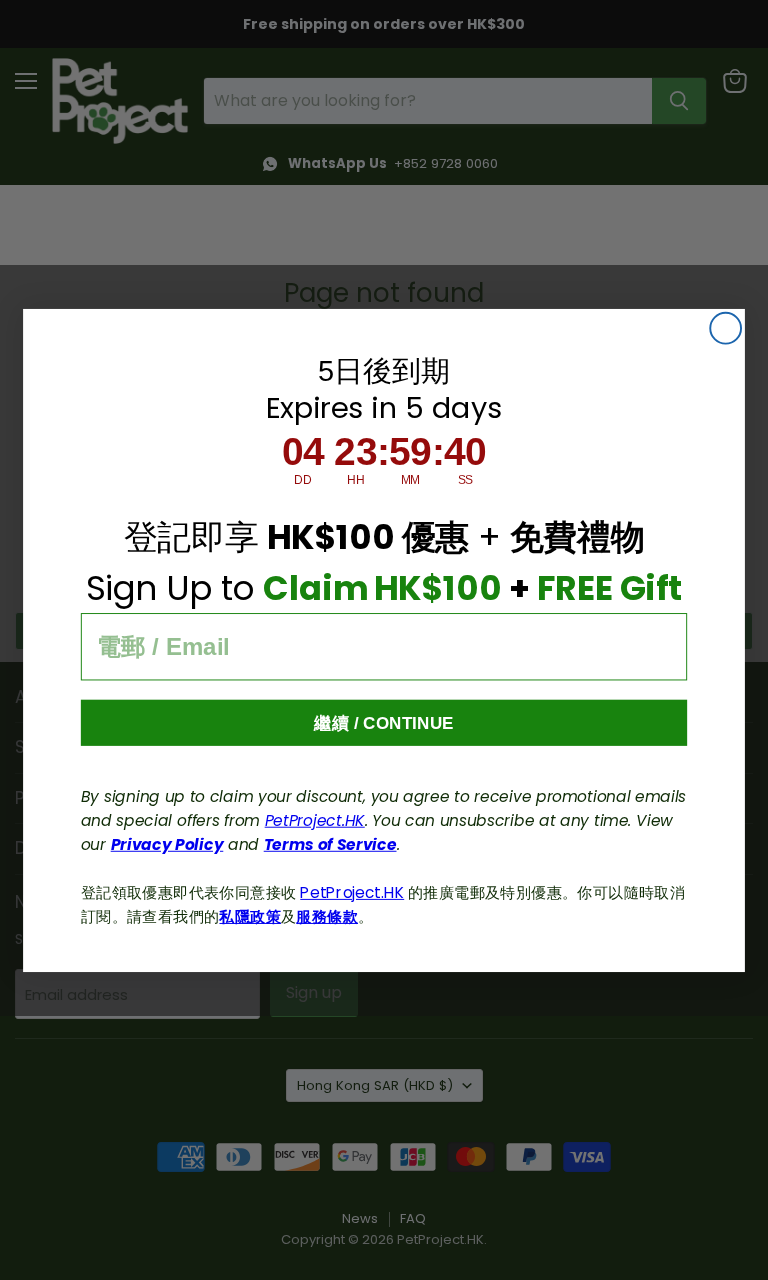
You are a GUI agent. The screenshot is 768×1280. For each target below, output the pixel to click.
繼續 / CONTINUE (384, 722)
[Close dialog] (725, 327)
